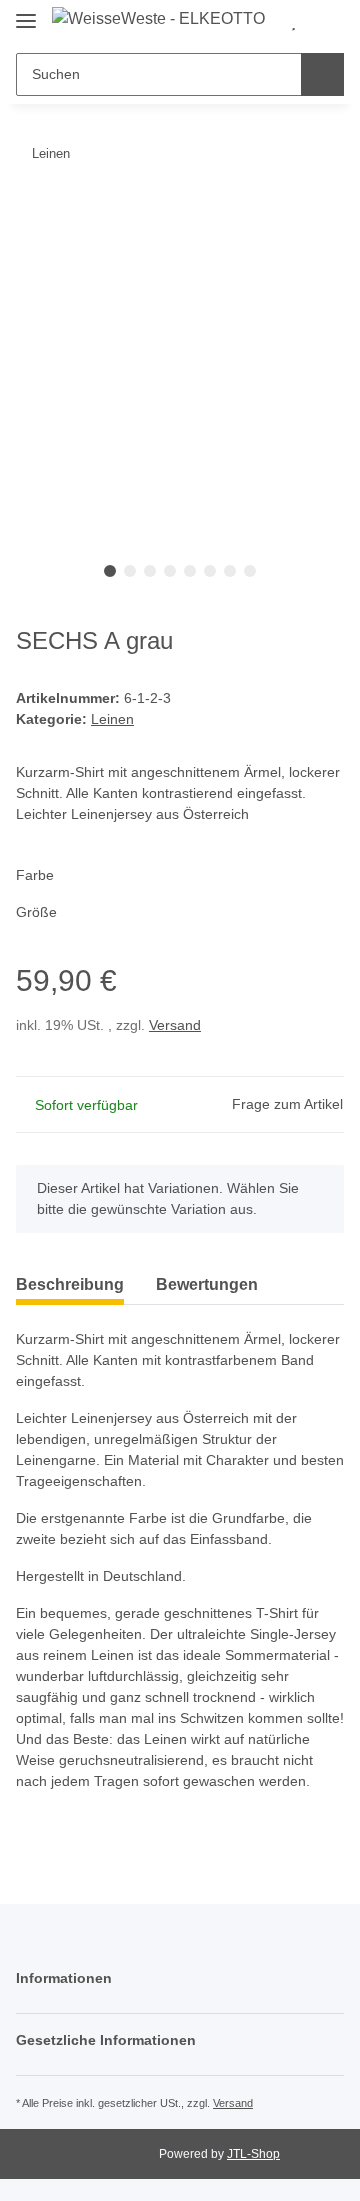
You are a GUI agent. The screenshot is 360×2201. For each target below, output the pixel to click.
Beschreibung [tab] (70, 1284)
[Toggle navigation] (26, 12)
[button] (180, 1978)
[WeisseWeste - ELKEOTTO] (158, 19)
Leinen (112, 719)
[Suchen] (322, 74)
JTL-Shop (253, 2154)
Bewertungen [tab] (207, 1284)
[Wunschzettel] (293, 22)
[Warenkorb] (326, 22)
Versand (175, 1025)
